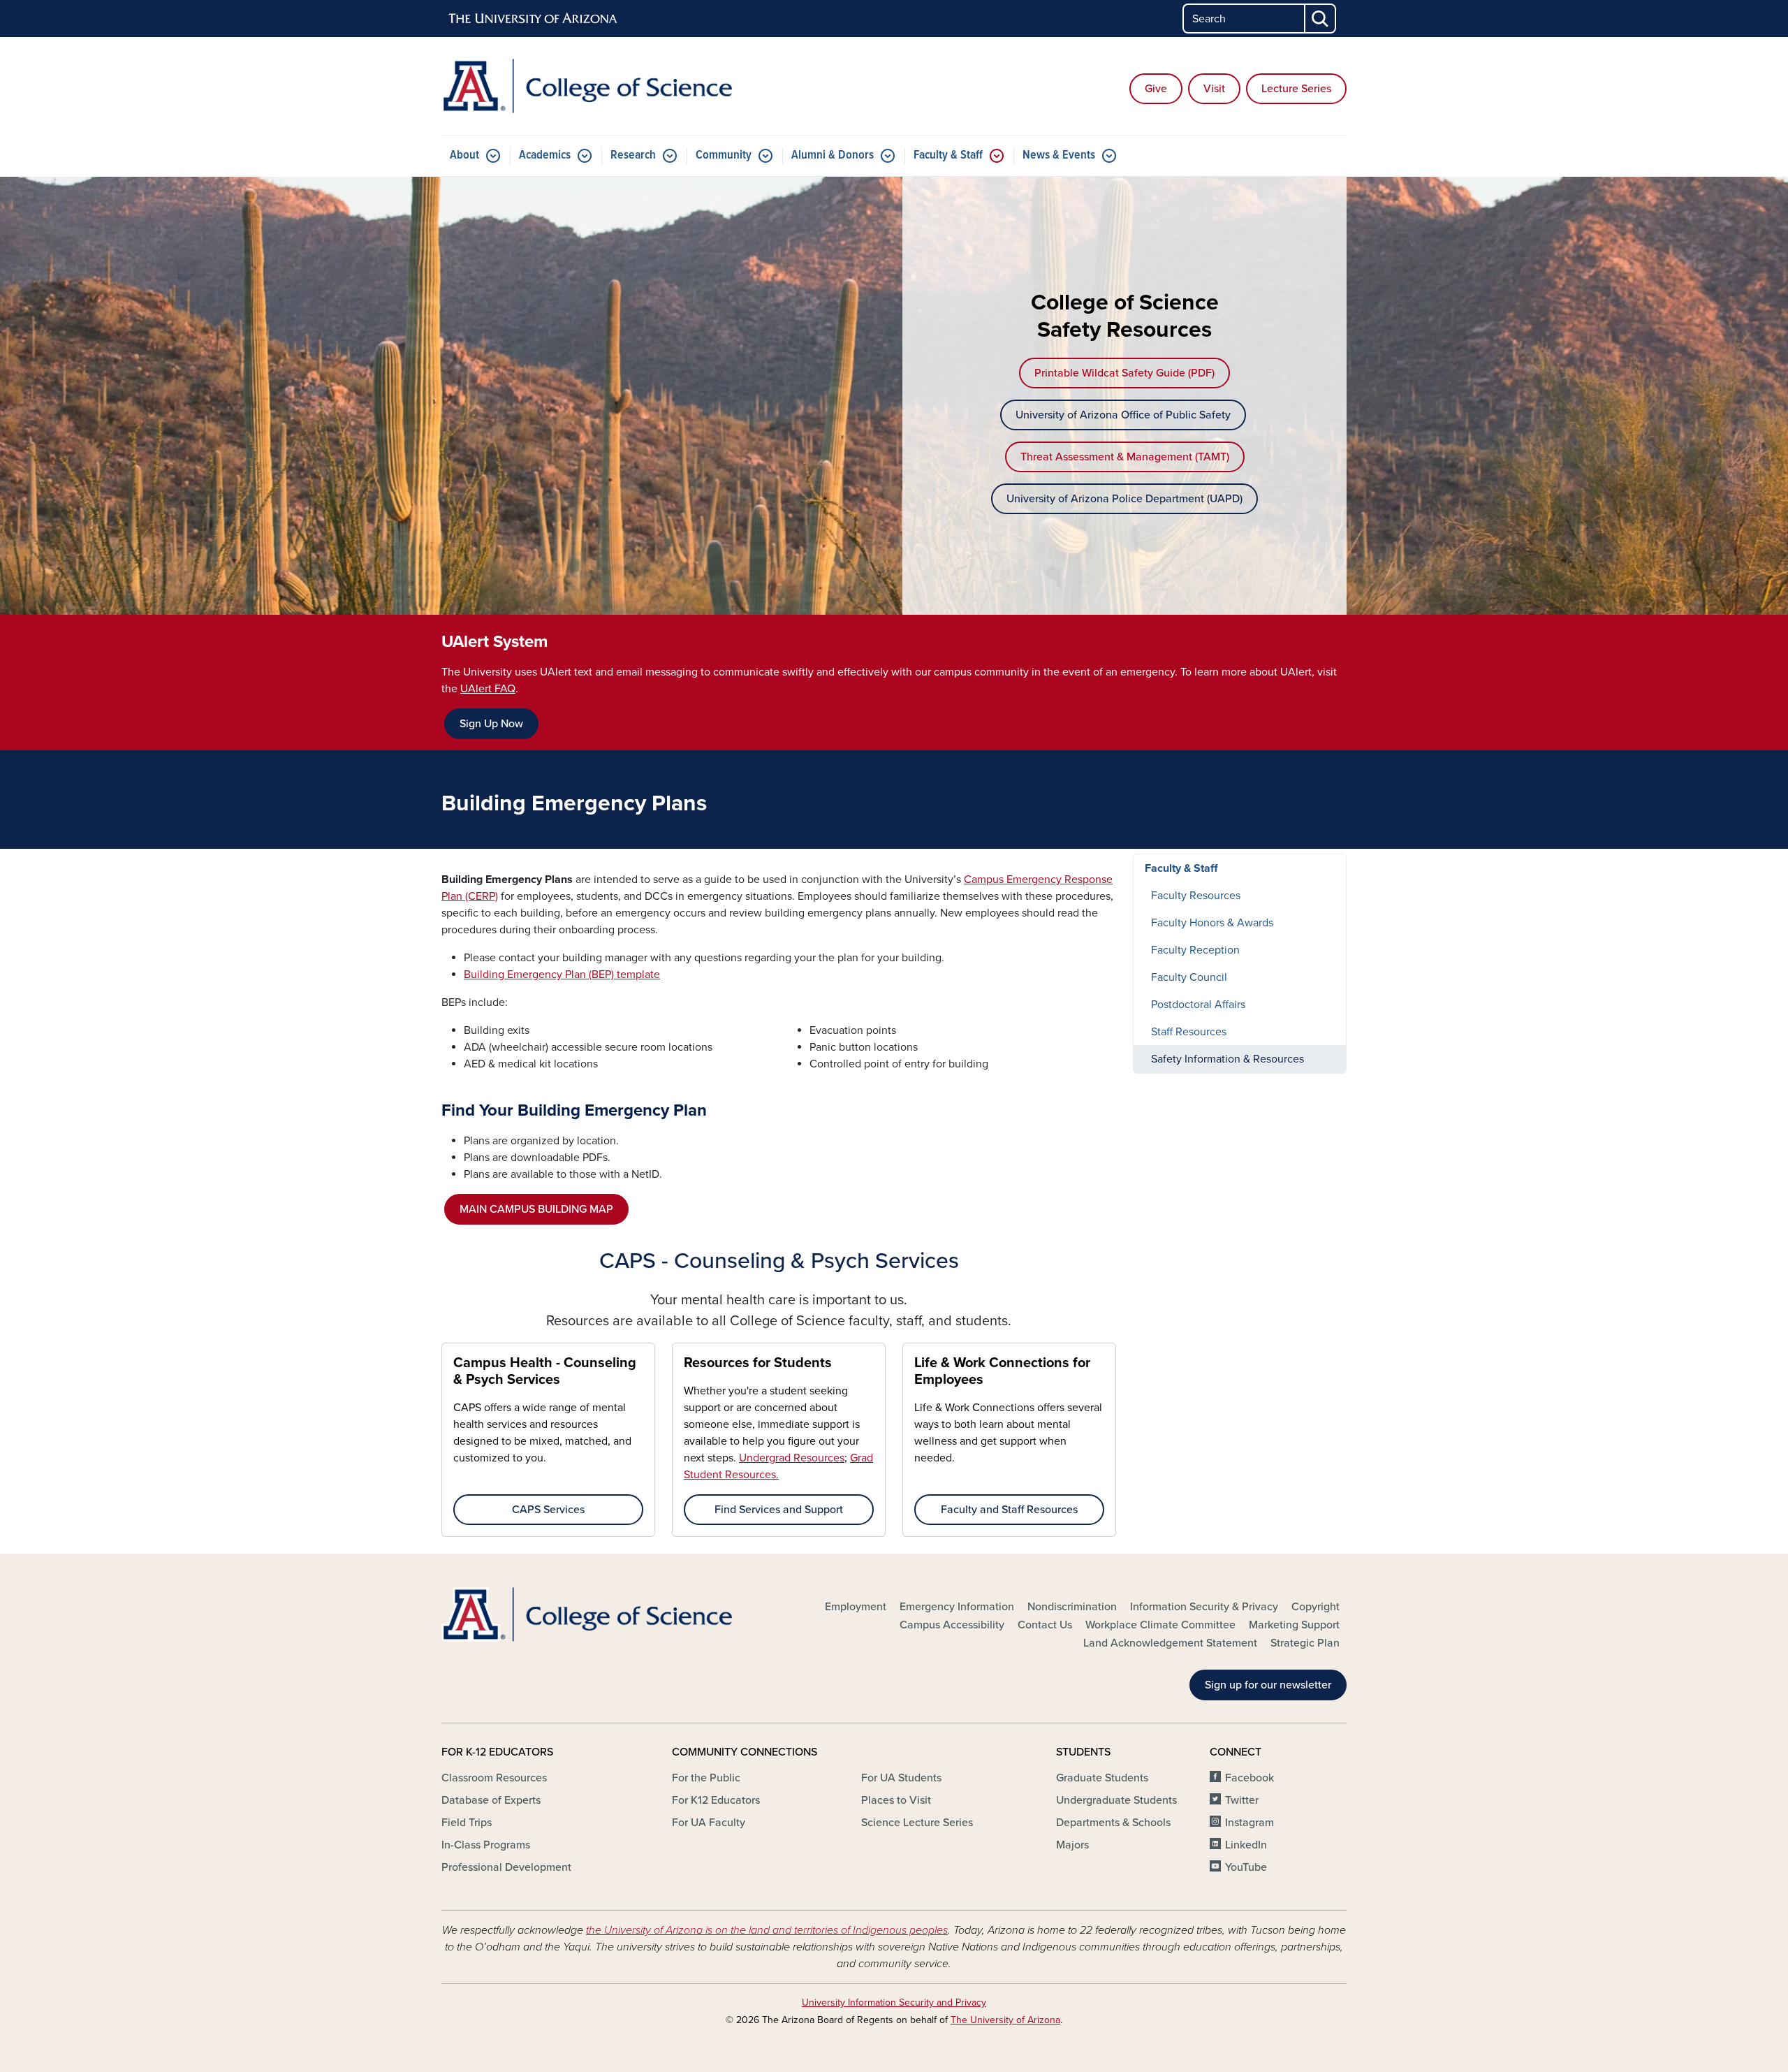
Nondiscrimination (1072, 1607)
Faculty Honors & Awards (1212, 923)
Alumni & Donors (833, 155)
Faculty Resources (1196, 896)
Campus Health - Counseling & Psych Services (545, 1371)
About (464, 155)
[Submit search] (1321, 19)
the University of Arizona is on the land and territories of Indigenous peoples (767, 1930)
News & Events (1059, 155)
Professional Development (506, 1867)
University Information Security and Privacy (894, 2002)
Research (633, 155)
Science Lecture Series (917, 1823)
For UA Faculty (709, 1823)
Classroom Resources (494, 1778)
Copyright (1316, 1607)
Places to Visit (896, 1800)
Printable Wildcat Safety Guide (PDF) (1124, 373)
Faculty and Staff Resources (1009, 1510)
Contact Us (1045, 1625)
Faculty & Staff (948, 155)
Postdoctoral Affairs (1198, 1005)
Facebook (1250, 1778)
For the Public (706, 1778)
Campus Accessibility (952, 1625)
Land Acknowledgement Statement (1170, 1643)
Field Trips (467, 1823)
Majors (1072, 1845)
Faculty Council (1189, 977)
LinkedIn (1246, 1845)
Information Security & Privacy (1204, 1607)
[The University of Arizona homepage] (534, 19)
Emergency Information (957, 1607)
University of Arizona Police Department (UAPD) (1124, 499)
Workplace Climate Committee (1160, 1625)
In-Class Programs (486, 1845)
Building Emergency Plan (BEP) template (562, 975)
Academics (545, 155)
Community (724, 155)
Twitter (1242, 1800)
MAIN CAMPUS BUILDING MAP (536, 1209)
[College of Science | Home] (587, 86)
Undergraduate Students (1116, 1800)
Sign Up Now (491, 724)
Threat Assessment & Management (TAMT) (1125, 457)
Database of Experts (491, 1800)
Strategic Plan (1305, 1643)
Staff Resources (1189, 1032)
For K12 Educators (716, 1800)
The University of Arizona (1005, 2020)
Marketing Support (1294, 1625)
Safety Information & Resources (1228, 1059)
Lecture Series (1296, 89)
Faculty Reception (1195, 950)
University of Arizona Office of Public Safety (1123, 415)
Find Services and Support (779, 1510)
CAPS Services (548, 1510)
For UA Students (901, 1778)
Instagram (1250, 1823)
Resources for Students (758, 1363)
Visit (1214, 89)
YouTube (1246, 1867)
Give (1156, 89)
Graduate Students (1102, 1778)
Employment (856, 1607)
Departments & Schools (1113, 1823)
